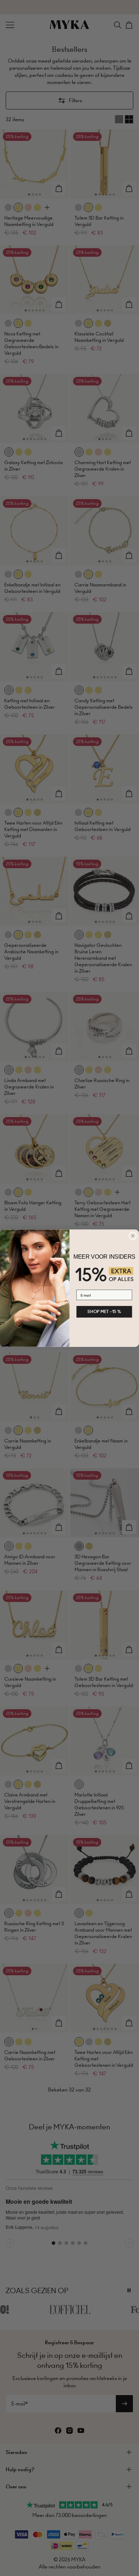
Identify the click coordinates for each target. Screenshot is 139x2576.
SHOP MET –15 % (104, 1311)
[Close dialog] (133, 1236)
